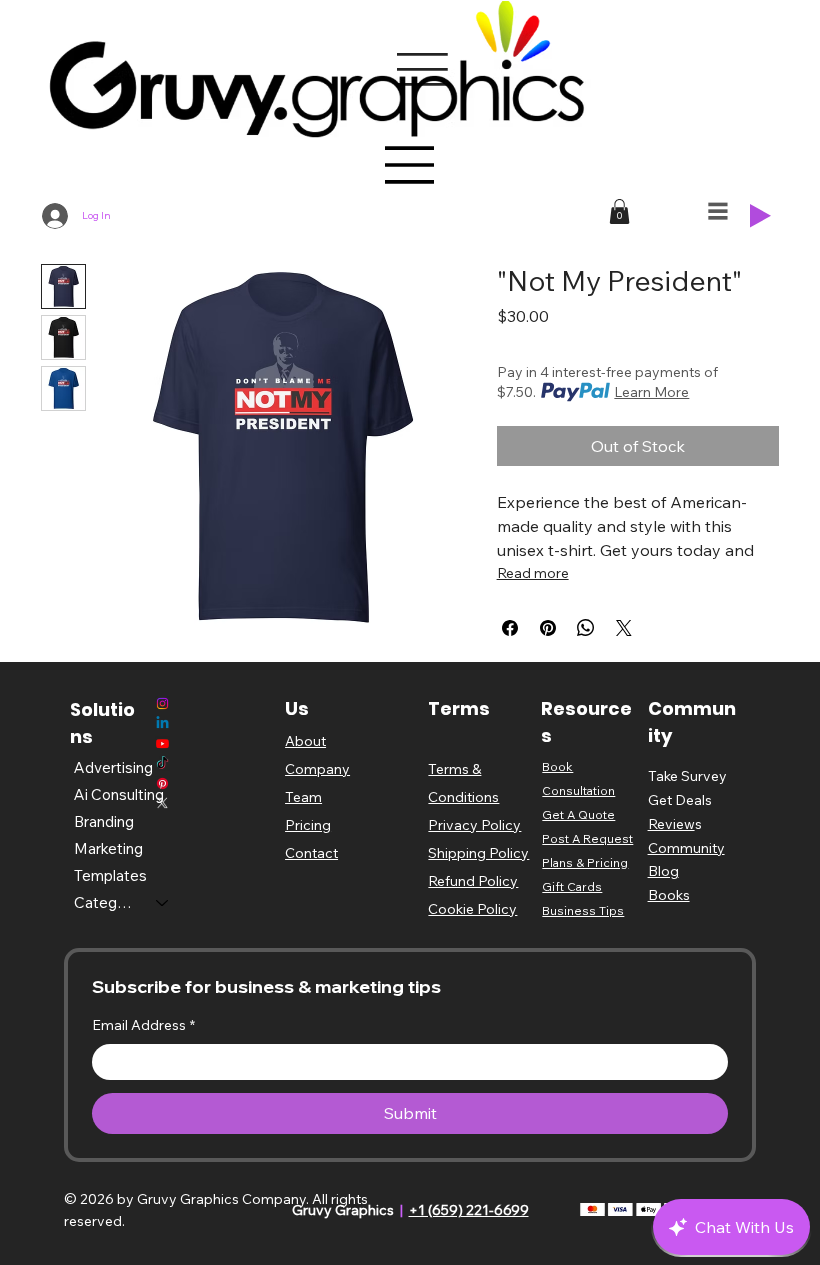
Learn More (651, 392)
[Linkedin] (162, 723)
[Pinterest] (162, 783)
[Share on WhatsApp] (586, 628)
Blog (663, 871)
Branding (104, 821)
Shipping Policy (478, 853)
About (305, 741)
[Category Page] (163, 902)
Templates (110, 875)
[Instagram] (162, 703)
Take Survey (687, 776)
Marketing (108, 848)
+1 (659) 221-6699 (469, 1210)
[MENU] (718, 211)
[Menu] (410, 165)
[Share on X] (624, 628)
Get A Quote (578, 814)
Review (671, 824)
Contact (311, 853)
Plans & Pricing (585, 862)
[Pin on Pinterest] (548, 628)
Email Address (143, 1025)
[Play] (760, 216)
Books (669, 895)
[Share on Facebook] (510, 628)
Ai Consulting (119, 794)
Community (686, 848)
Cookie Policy (472, 909)
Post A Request (587, 838)
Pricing (308, 825)
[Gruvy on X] (162, 802)
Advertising (113, 767)
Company (317, 769)
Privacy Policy (474, 825)
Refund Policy (473, 881)
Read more (533, 573)
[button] (619, 211)
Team (303, 797)
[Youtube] (162, 743)
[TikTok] (162, 763)
